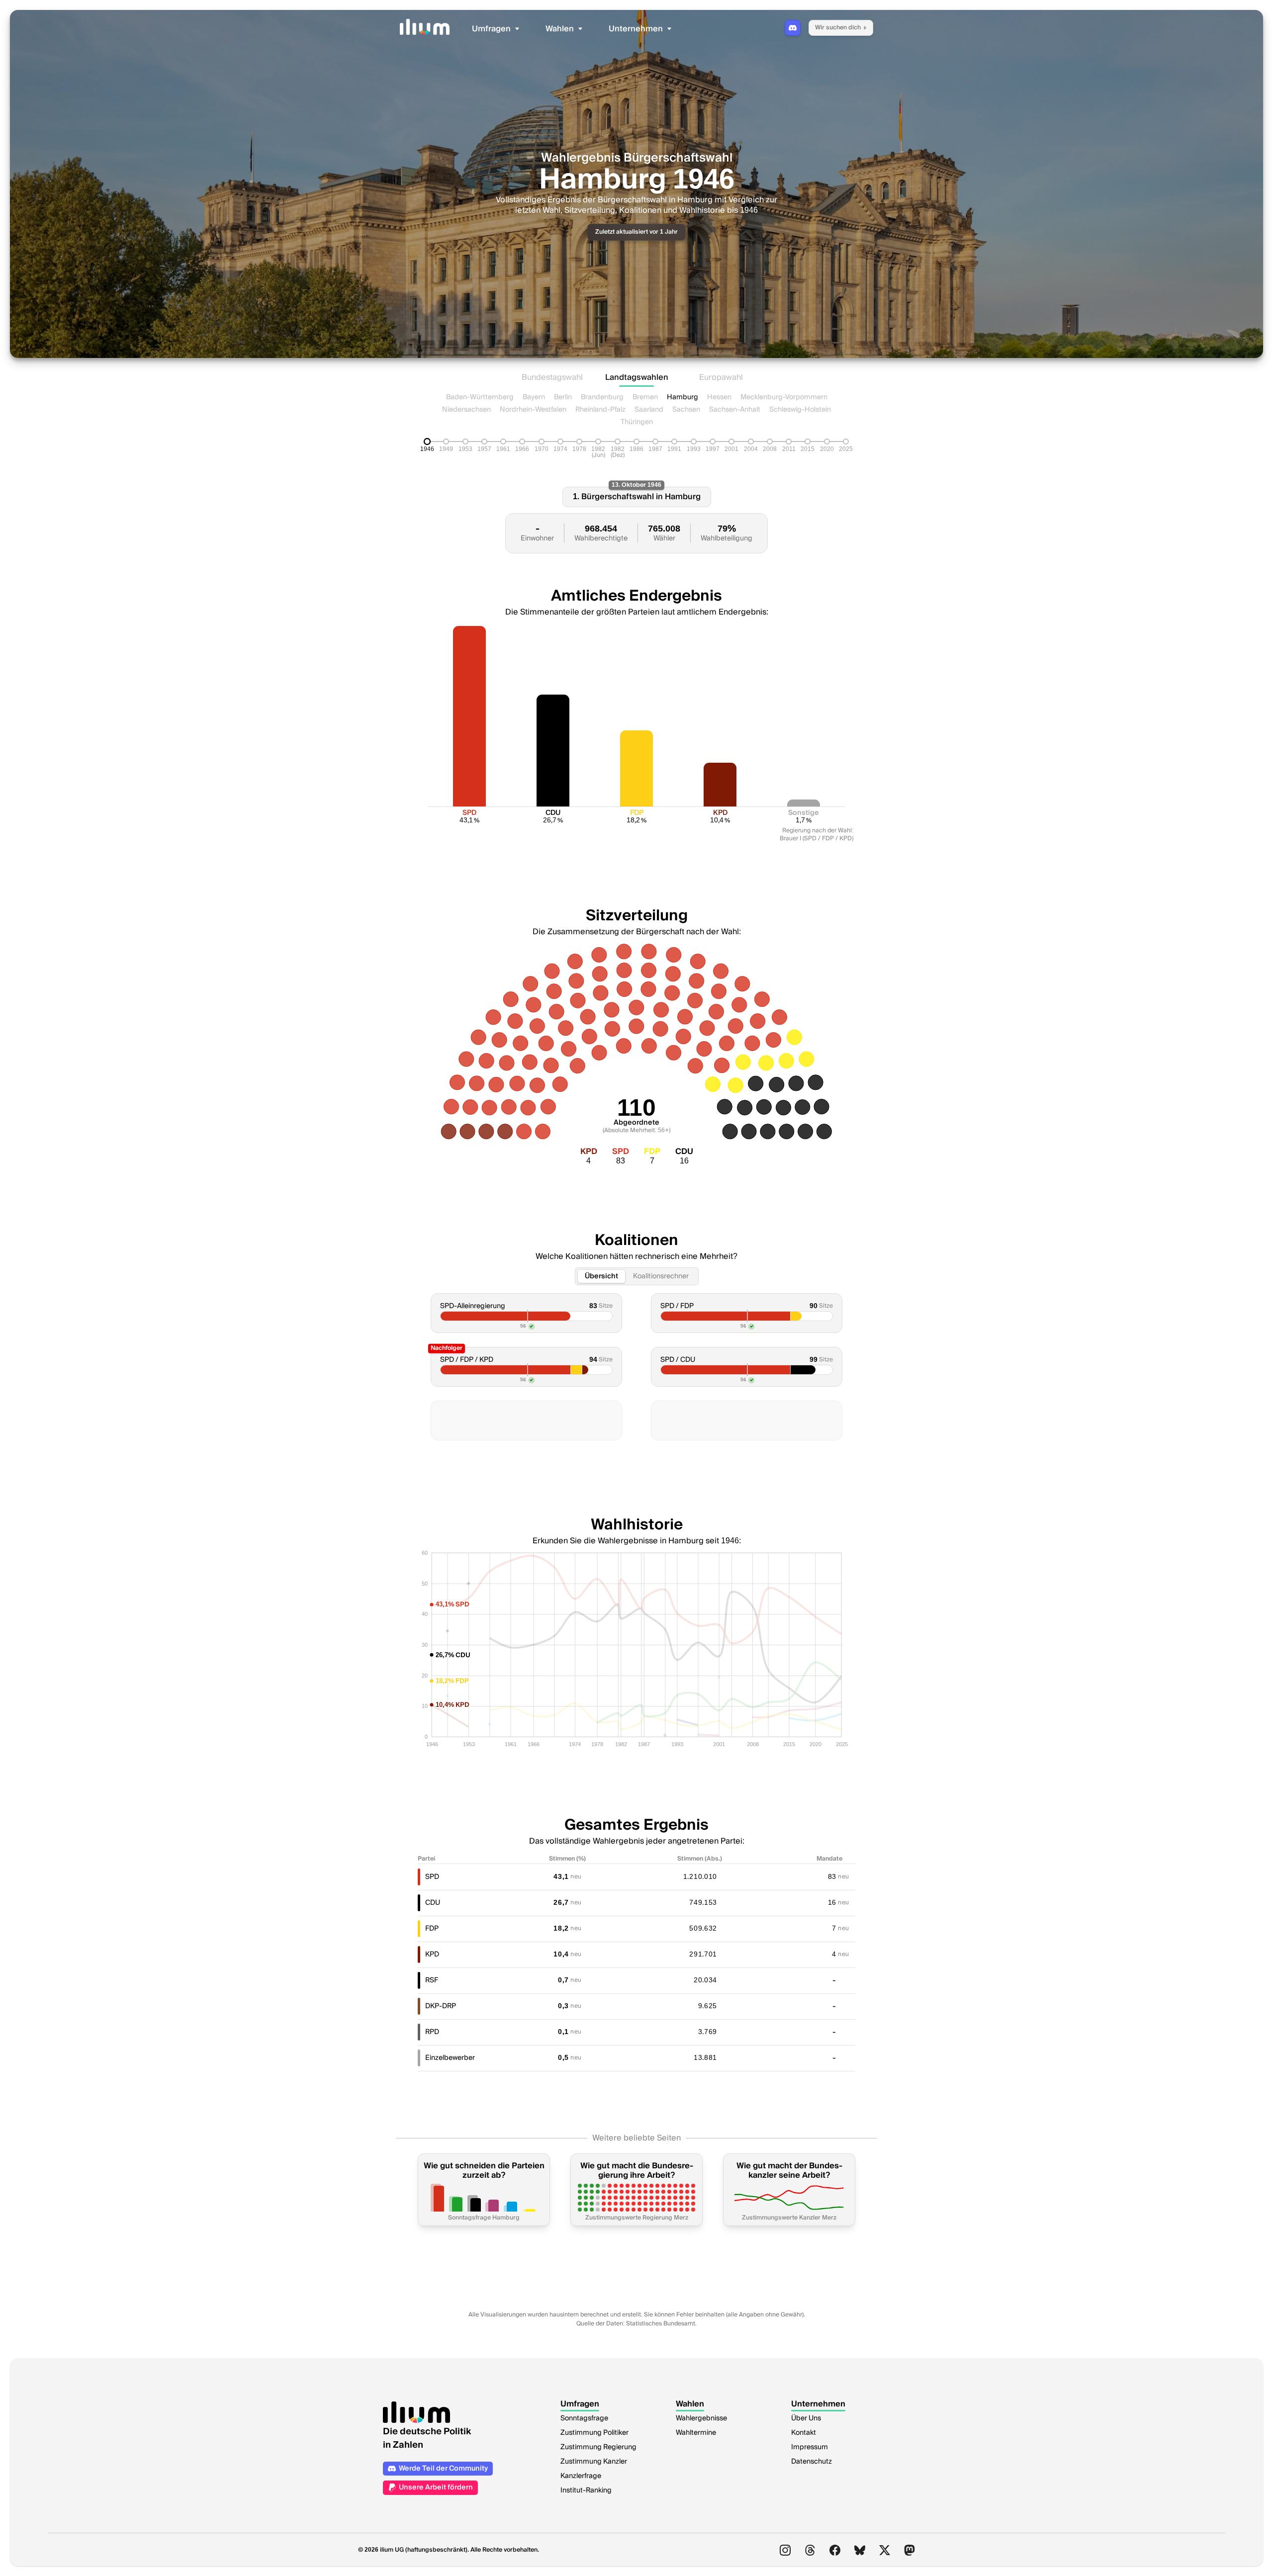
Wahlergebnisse (701, 2418)
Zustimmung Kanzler (594, 2462)
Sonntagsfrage (584, 2418)
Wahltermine (696, 2433)
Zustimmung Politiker (594, 2433)
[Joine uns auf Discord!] (793, 28)
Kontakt (804, 2433)
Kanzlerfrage (581, 2476)
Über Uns (806, 2418)
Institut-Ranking (586, 2490)
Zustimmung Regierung (598, 2447)
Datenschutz (812, 2462)
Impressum (810, 2447)
